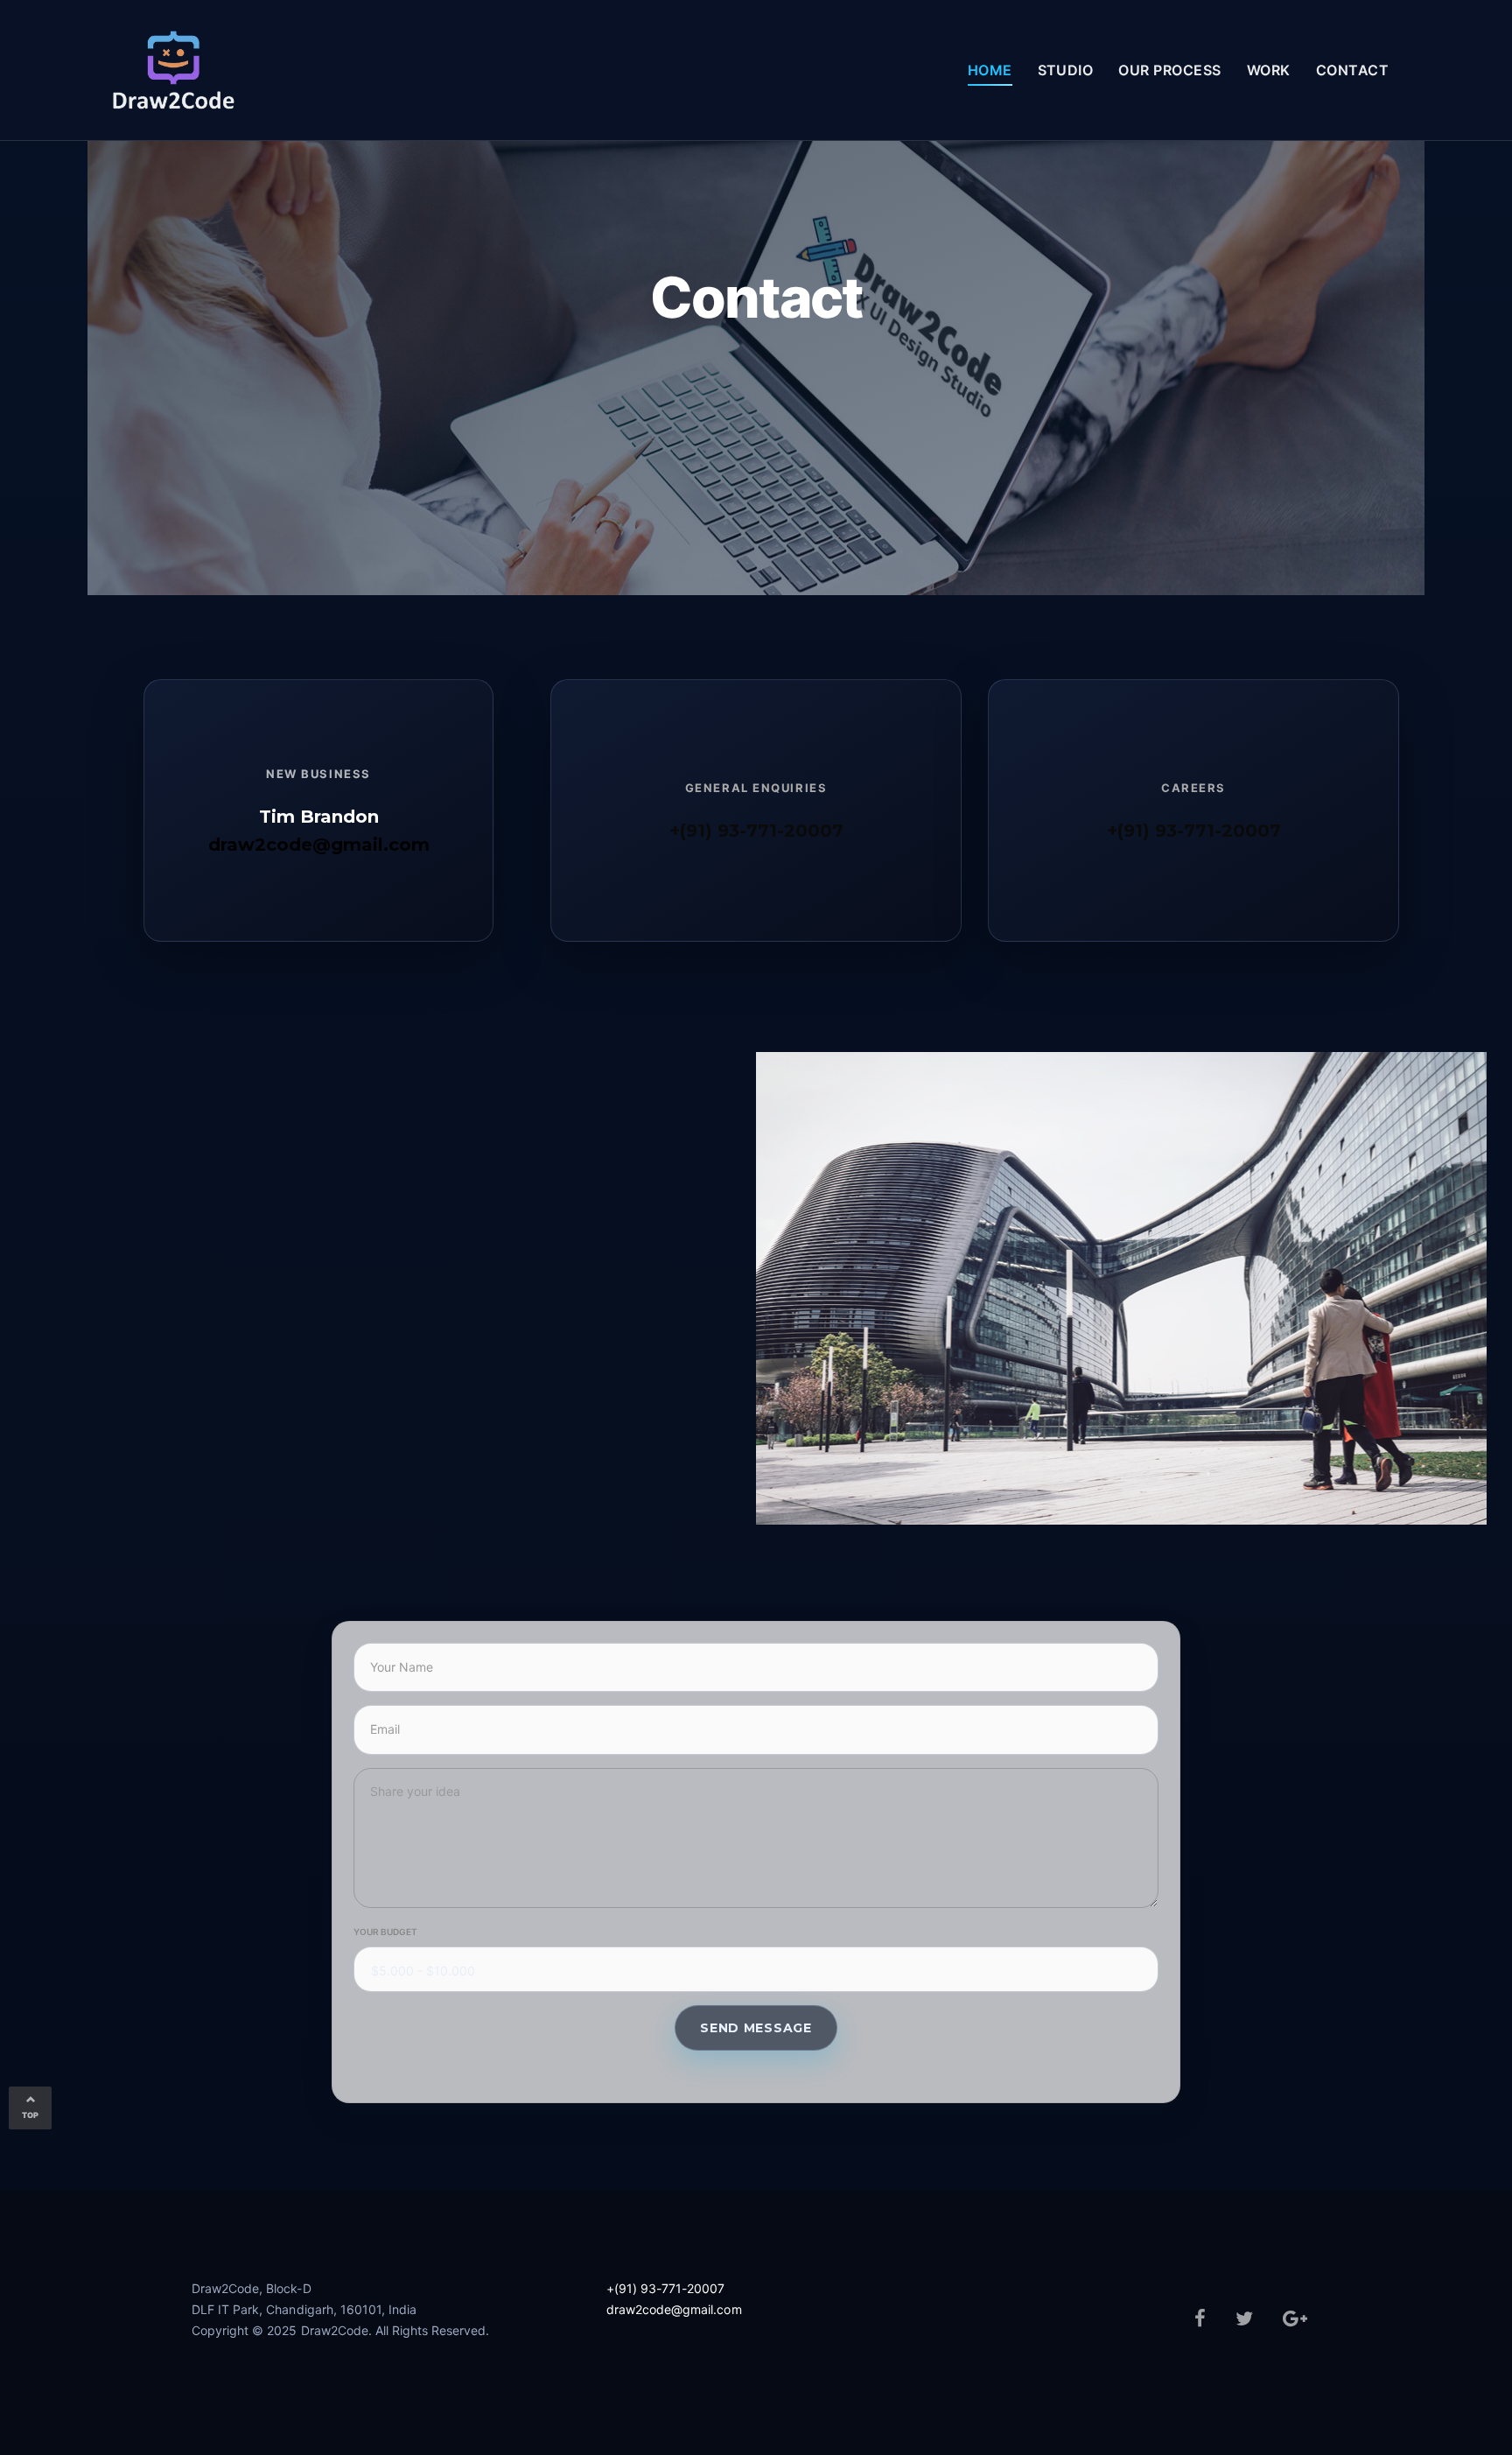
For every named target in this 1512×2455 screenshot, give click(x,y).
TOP (30, 2115)
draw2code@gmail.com (319, 845)
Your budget (385, 1932)
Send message (756, 2028)
